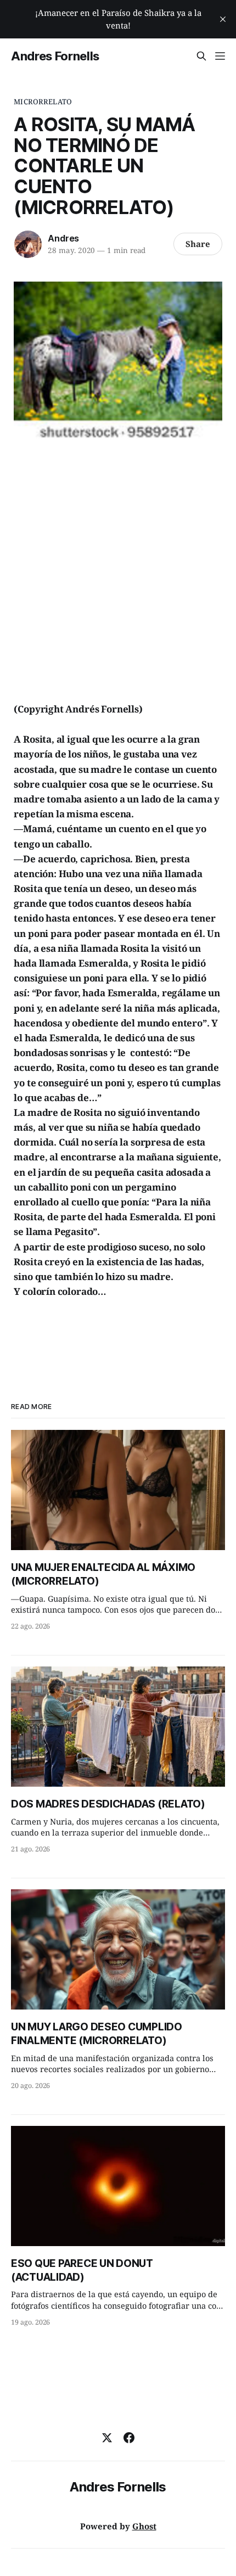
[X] (107, 2438)
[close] (223, 19)
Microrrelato (43, 102)
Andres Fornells (55, 56)
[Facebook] (129, 2438)
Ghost (144, 2526)
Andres (63, 238)
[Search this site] (201, 56)
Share (198, 244)
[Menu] (220, 56)
